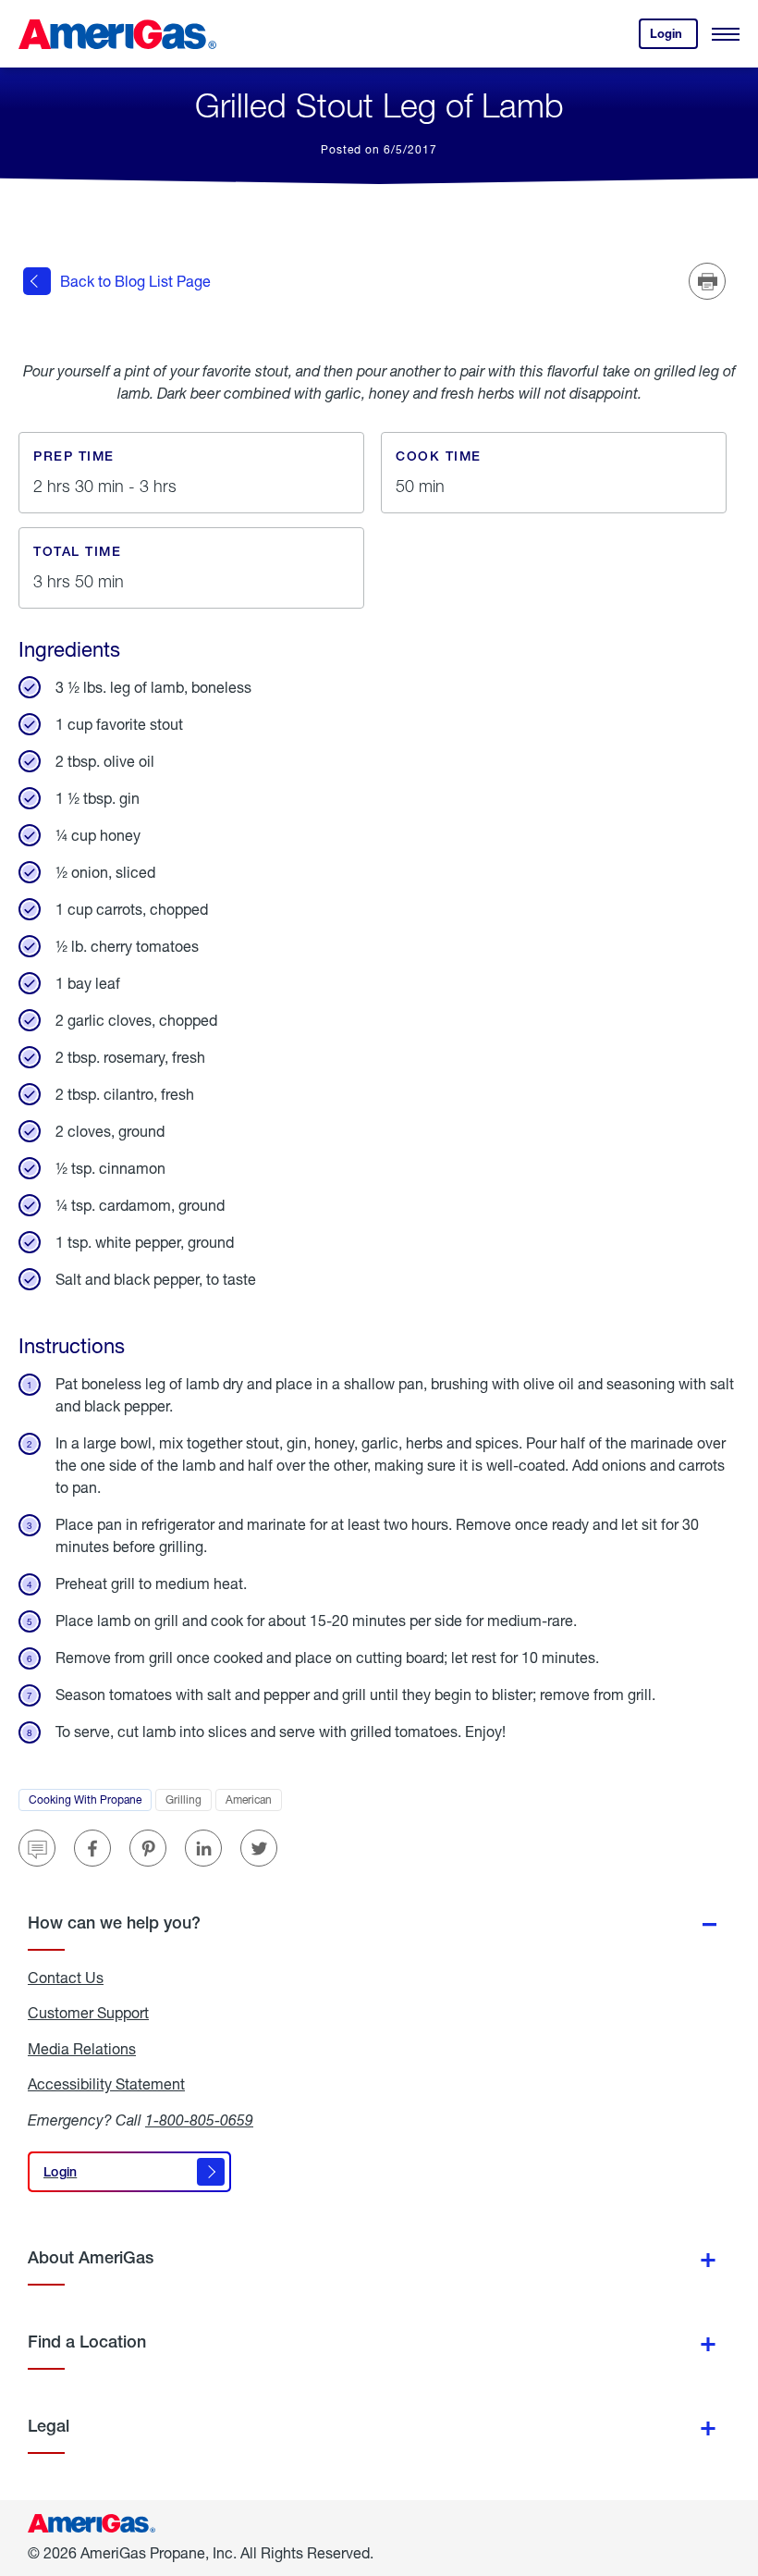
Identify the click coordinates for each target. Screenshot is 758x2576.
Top (738, 2470)
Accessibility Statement (106, 2084)
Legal (49, 2426)
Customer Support (88, 2013)
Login (674, 37)
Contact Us (66, 1978)
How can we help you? (114, 1923)
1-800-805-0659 (199, 2120)
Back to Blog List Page (135, 281)
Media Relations (82, 2049)
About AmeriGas (91, 2257)
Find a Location (87, 2342)
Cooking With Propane (90, 1802)
